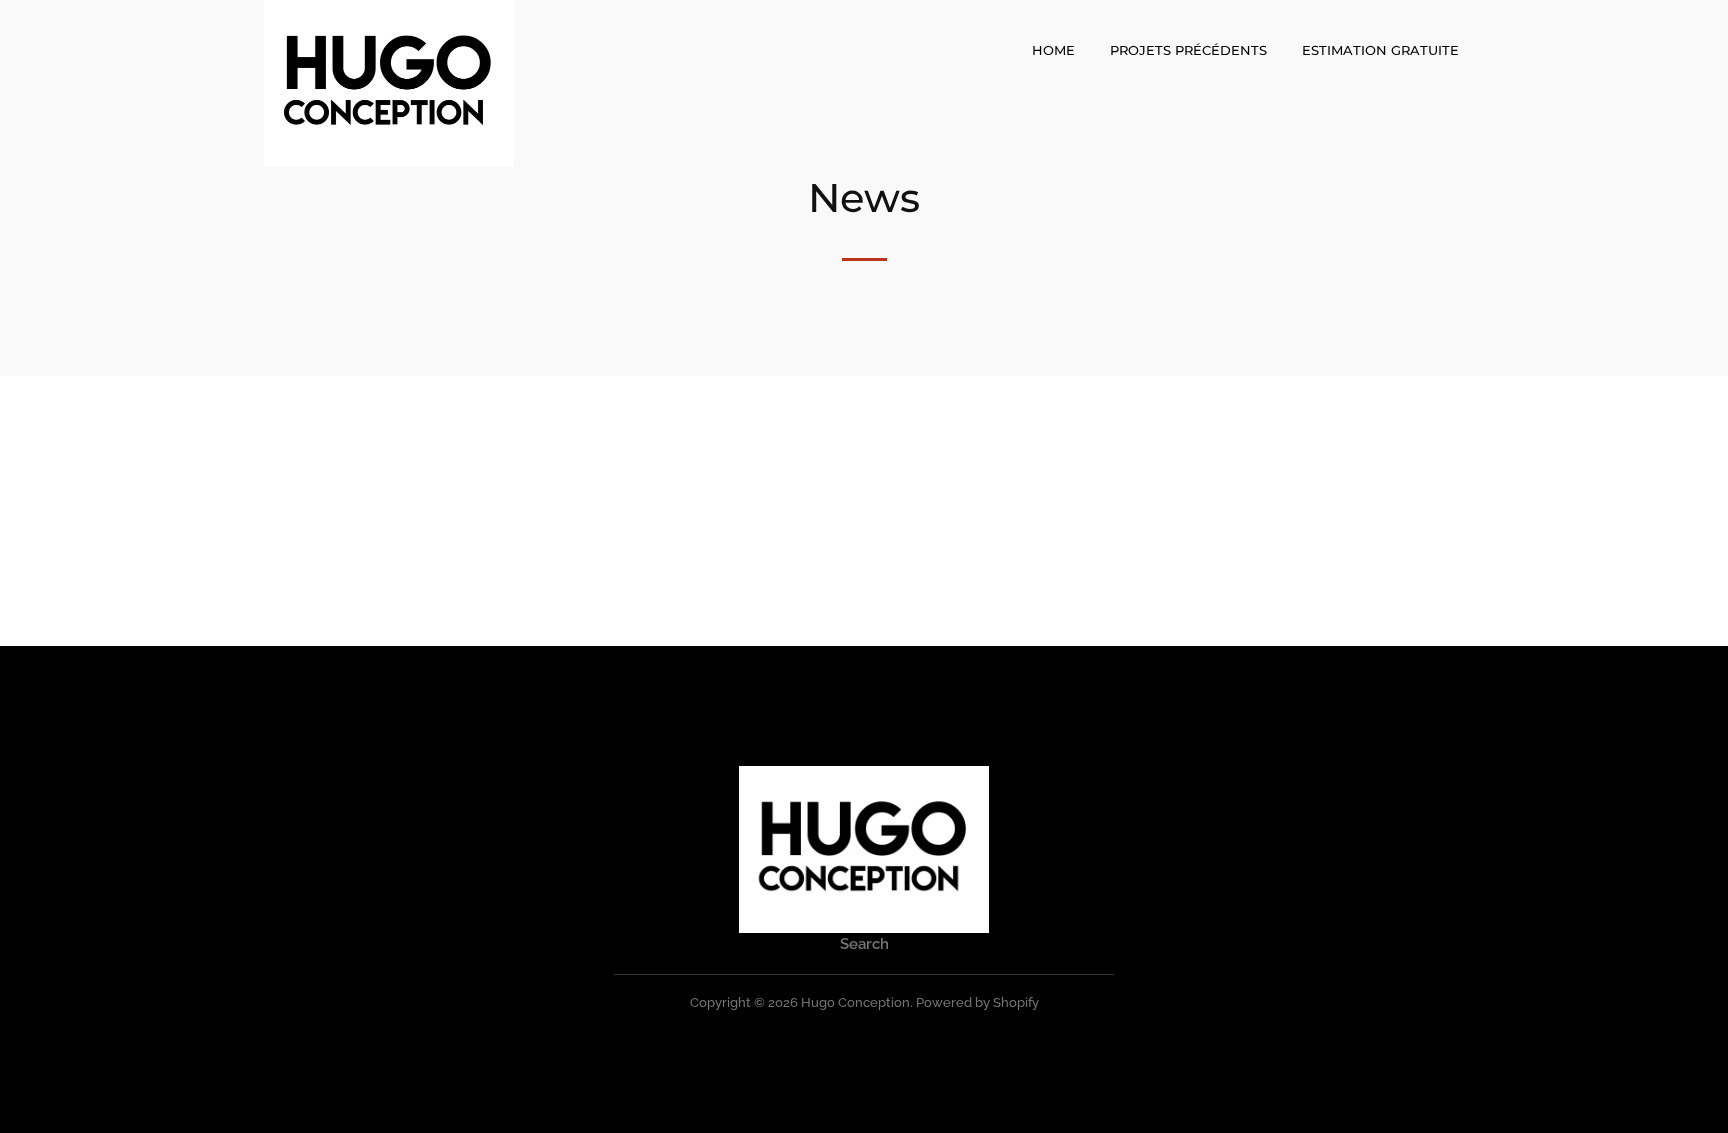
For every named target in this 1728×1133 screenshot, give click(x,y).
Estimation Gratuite (1380, 50)
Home (1053, 50)
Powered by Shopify (977, 1002)
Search (864, 944)
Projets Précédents (1188, 50)
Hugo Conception (855, 1002)
